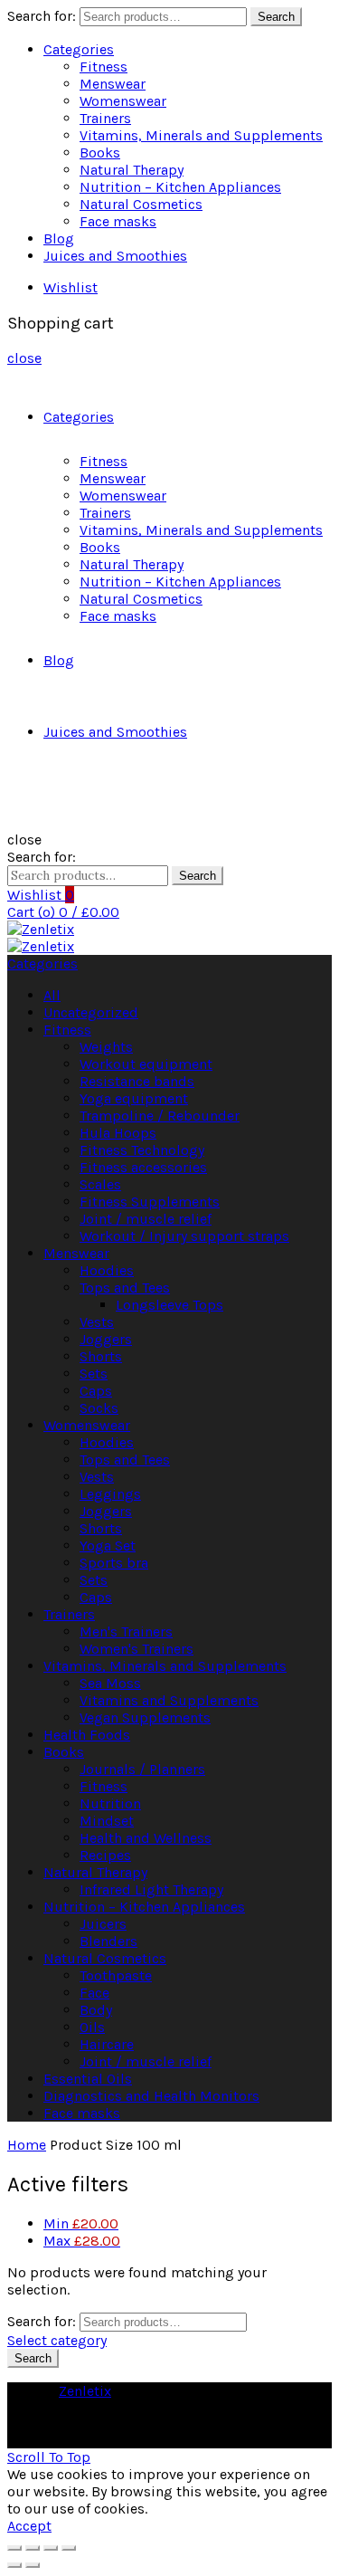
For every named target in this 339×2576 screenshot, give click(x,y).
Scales (100, 1184)
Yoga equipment (134, 1098)
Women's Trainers (137, 1649)
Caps (96, 1391)
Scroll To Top (49, 2457)
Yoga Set (108, 1546)
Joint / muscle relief (146, 1219)
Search (276, 17)
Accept (29, 2526)
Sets (94, 1374)
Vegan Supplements (145, 1717)
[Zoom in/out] (69, 2548)
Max (82, 2241)
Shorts (101, 1356)
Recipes (105, 1855)
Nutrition (110, 1803)
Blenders (108, 1941)
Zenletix (85, 2391)
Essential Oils (88, 2079)
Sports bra (114, 1563)
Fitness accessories (143, 1167)
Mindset (107, 1821)
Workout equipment (146, 1064)
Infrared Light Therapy (151, 1889)
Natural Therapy (132, 170)
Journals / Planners (142, 1769)
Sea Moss (110, 1683)
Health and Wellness (146, 1838)
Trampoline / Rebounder (160, 1116)
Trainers (105, 118)
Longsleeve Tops (169, 1305)
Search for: (42, 16)
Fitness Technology (142, 1150)
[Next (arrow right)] (33, 2565)
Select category (57, 2340)
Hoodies (107, 1270)
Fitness (104, 67)
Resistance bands (137, 1081)
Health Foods (87, 1735)
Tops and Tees (125, 1288)
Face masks (118, 221)
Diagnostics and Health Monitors (151, 2096)
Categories (79, 49)
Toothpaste (116, 1975)
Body (96, 2010)
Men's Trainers (126, 1631)
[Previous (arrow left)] (14, 2565)
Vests (97, 1322)
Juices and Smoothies (115, 256)
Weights (106, 1047)
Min (81, 2223)
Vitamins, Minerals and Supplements (201, 135)
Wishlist (71, 287)
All (52, 995)
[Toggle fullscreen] (51, 2548)
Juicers (103, 1924)
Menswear (113, 84)
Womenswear (123, 101)
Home (27, 2145)
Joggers (106, 1339)
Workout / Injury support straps (184, 1236)
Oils (92, 2027)
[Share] (33, 2548)
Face (94, 1993)
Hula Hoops (118, 1133)
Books (100, 153)
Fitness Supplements (150, 1202)
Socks (99, 1408)
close (24, 358)
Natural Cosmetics (141, 204)
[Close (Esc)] (14, 2548)
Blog (59, 239)
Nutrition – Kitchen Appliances (180, 187)
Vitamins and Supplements (169, 1700)
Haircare (107, 2044)
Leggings (110, 1494)
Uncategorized (91, 1012)
